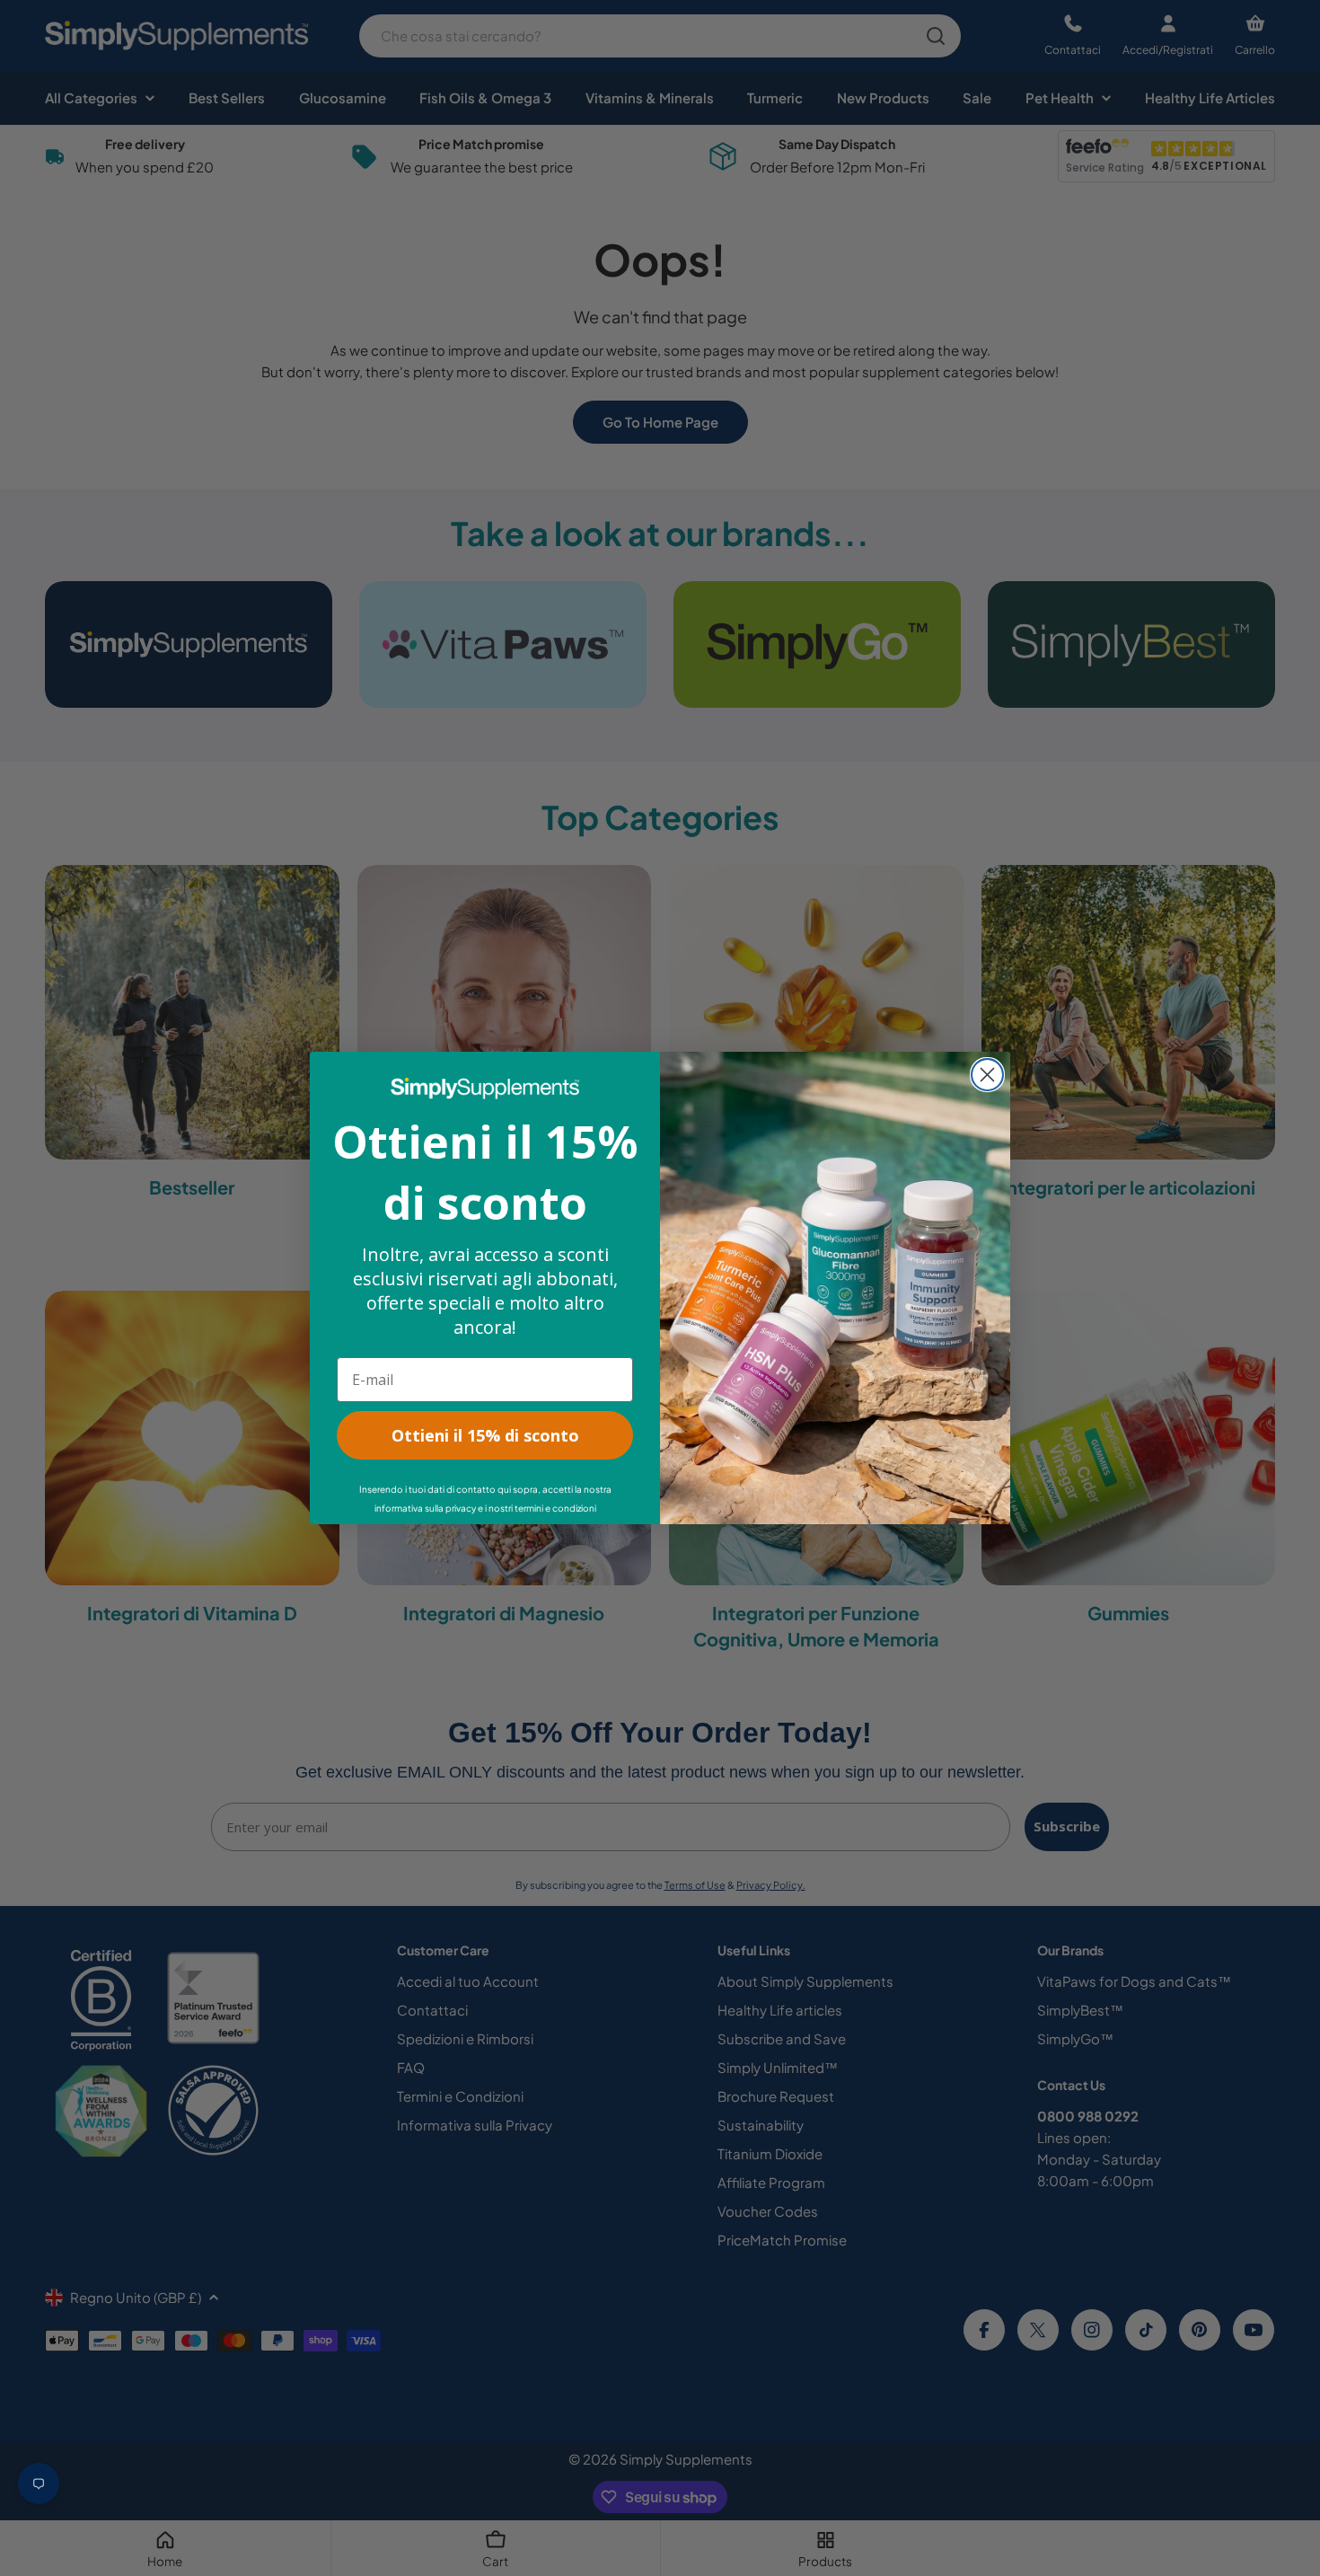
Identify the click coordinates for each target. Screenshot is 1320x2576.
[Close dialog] (987, 1075)
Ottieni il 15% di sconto (485, 1435)
